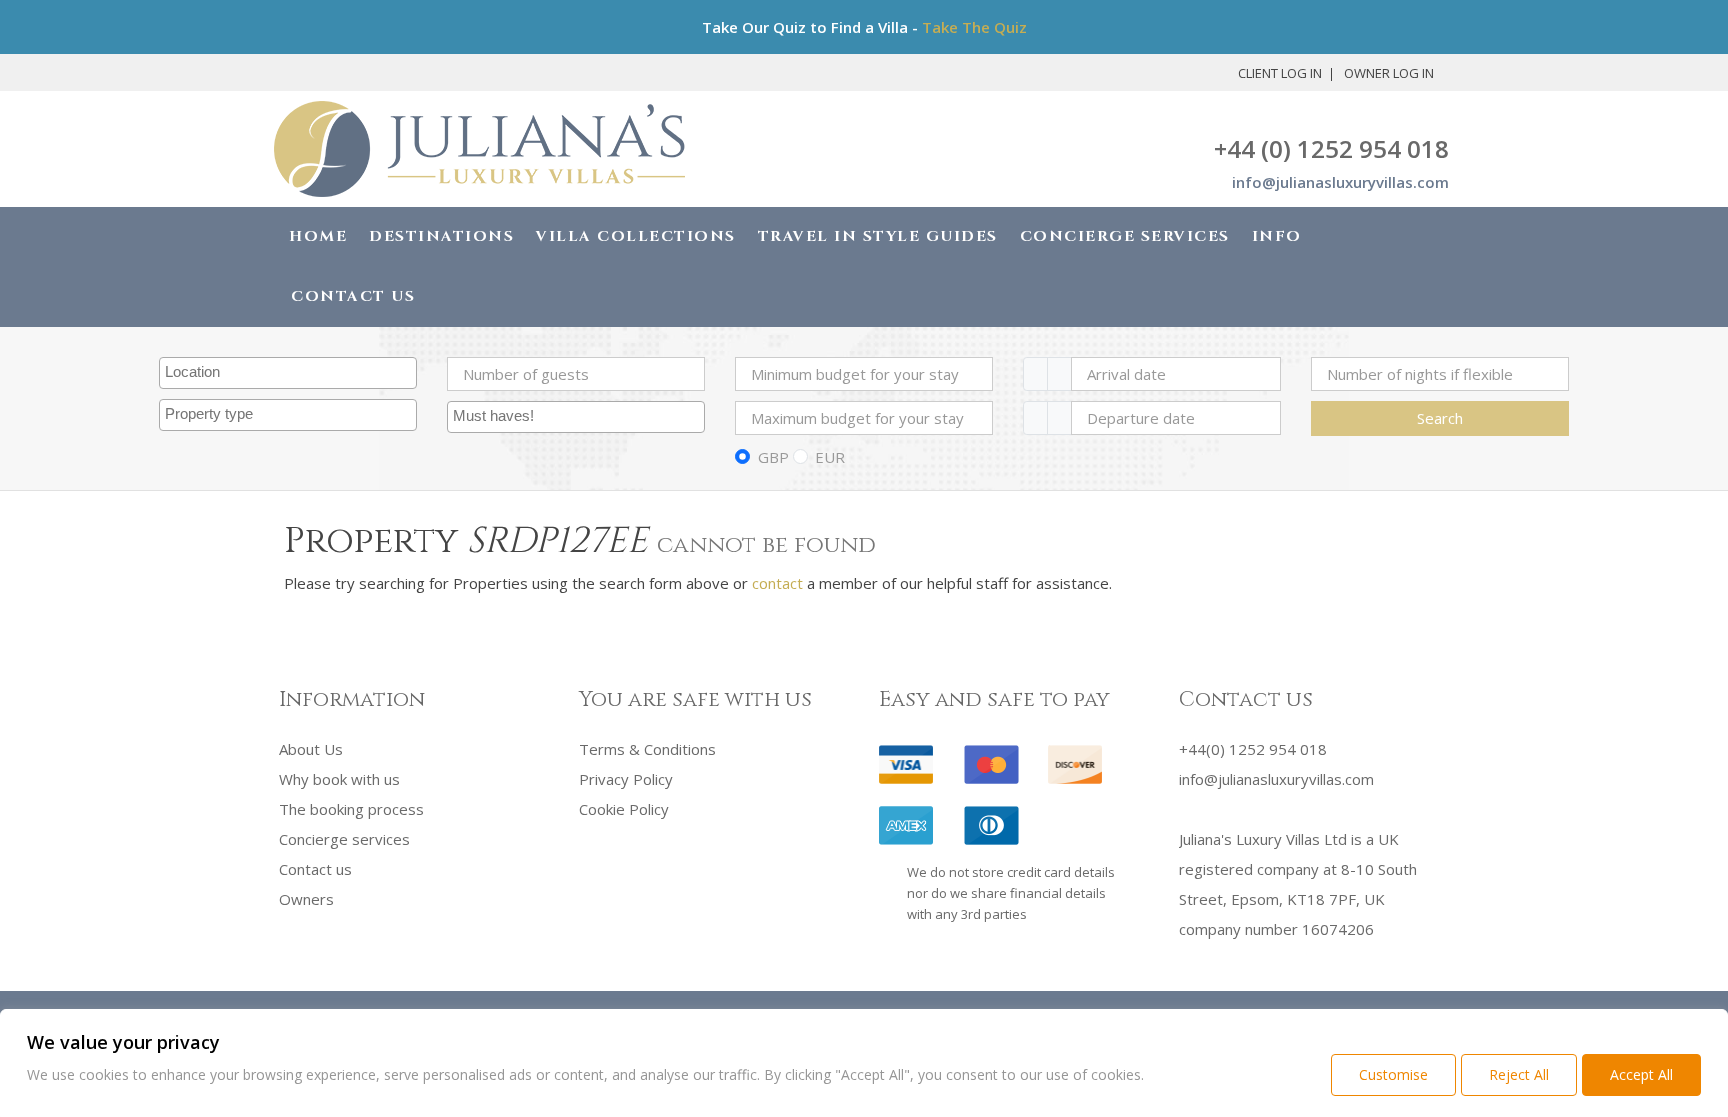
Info (1277, 236)
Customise (1393, 1074)
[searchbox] (290, 373)
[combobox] (288, 373)
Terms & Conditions (647, 749)
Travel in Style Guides (878, 236)
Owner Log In (1389, 73)
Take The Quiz (974, 27)
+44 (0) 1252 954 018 (1331, 148)
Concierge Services (1125, 236)
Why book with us (339, 779)
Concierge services (344, 839)
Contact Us (353, 296)
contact (777, 583)
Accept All (1641, 1074)
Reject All (1519, 1074)
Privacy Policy (626, 779)
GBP (773, 457)
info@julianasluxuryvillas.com (1340, 182)
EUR (830, 457)
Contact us (315, 869)
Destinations (441, 236)
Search (1440, 418)
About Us (311, 749)
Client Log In (1280, 73)
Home (318, 236)
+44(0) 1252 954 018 (1253, 749)
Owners (306, 899)
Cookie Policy (624, 809)
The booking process (351, 809)
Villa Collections (636, 236)
